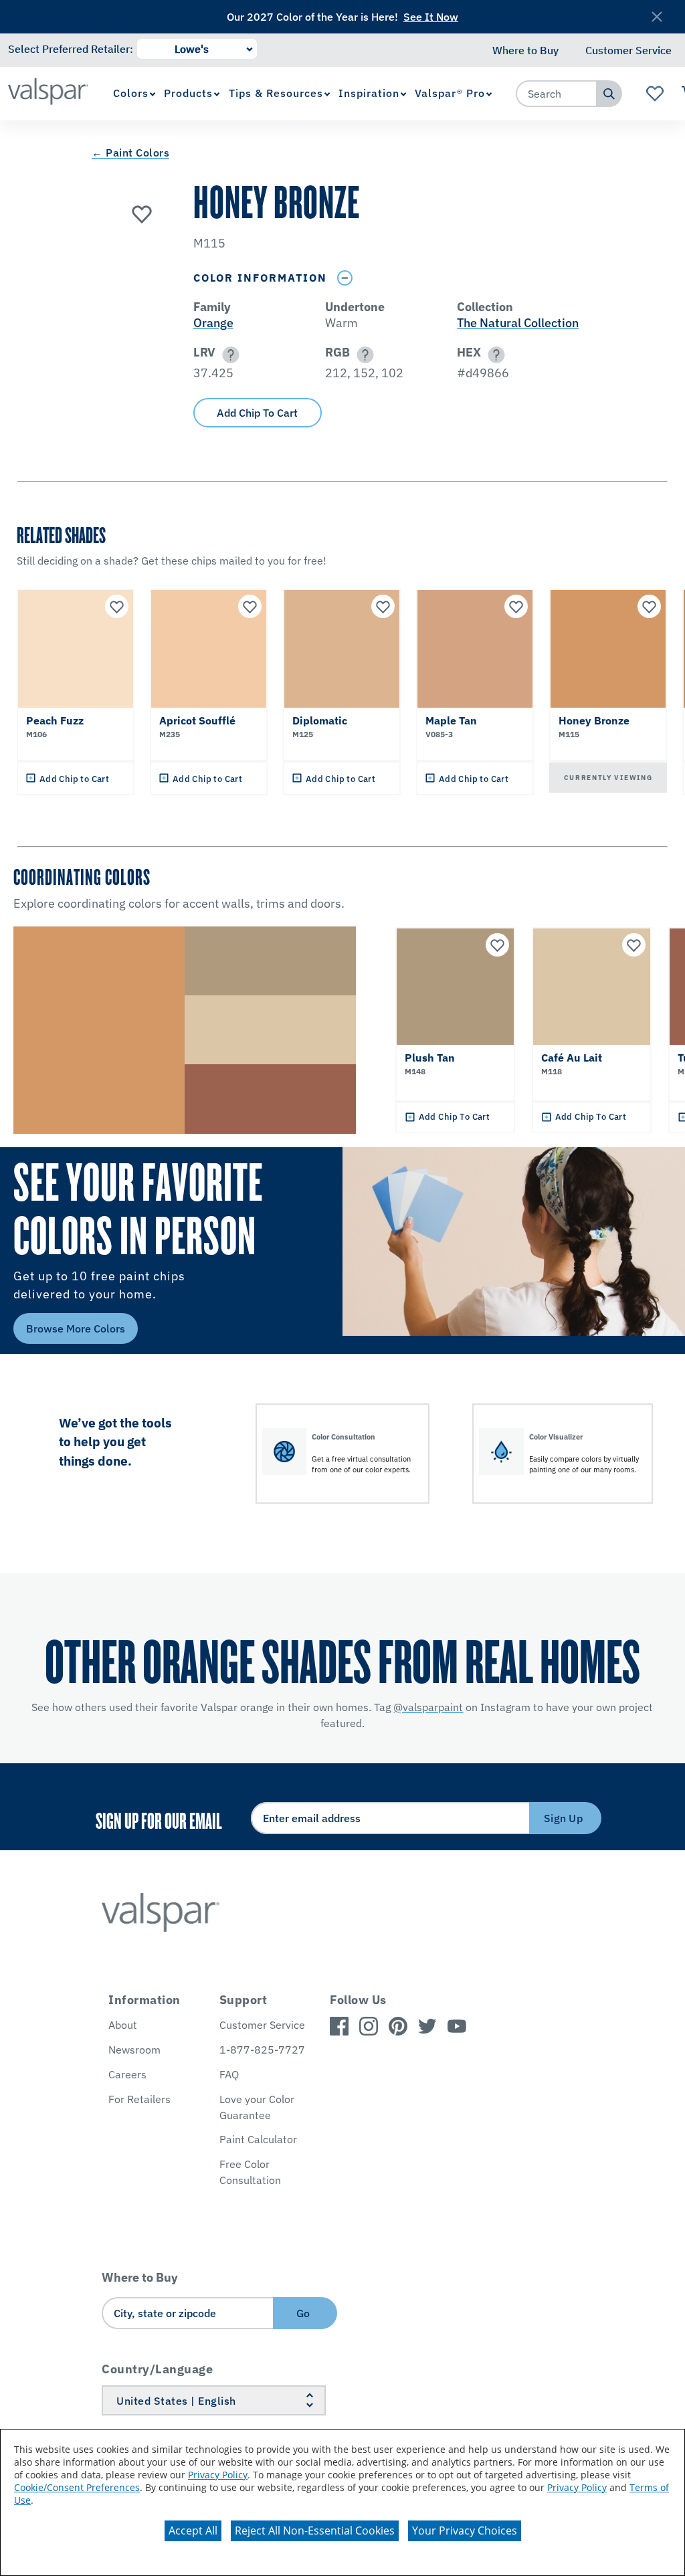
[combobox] (557, 94)
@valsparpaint (428, 1707)
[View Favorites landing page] (655, 94)
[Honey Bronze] (142, 213)
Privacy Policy (218, 2475)
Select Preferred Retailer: (71, 49)
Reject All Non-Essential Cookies (315, 2531)
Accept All (193, 2531)
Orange (213, 323)
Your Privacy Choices (465, 2531)
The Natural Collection (518, 323)
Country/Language (157, 2369)
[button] (228, 355)
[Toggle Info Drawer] (345, 278)
